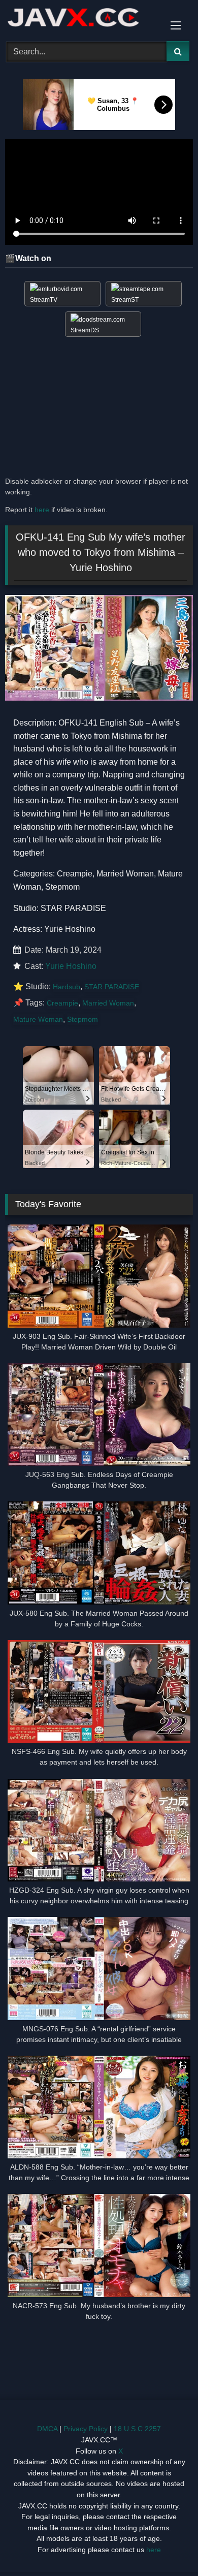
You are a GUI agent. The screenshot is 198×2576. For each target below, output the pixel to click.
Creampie (62, 1003)
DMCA (47, 2429)
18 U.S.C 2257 (137, 2429)
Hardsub (67, 987)
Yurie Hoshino (71, 966)
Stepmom (82, 1019)
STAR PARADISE (112, 987)
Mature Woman (38, 1019)
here (42, 510)
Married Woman (108, 1003)
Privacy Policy (86, 2429)
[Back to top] (167, 2546)
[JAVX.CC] (81, 19)
